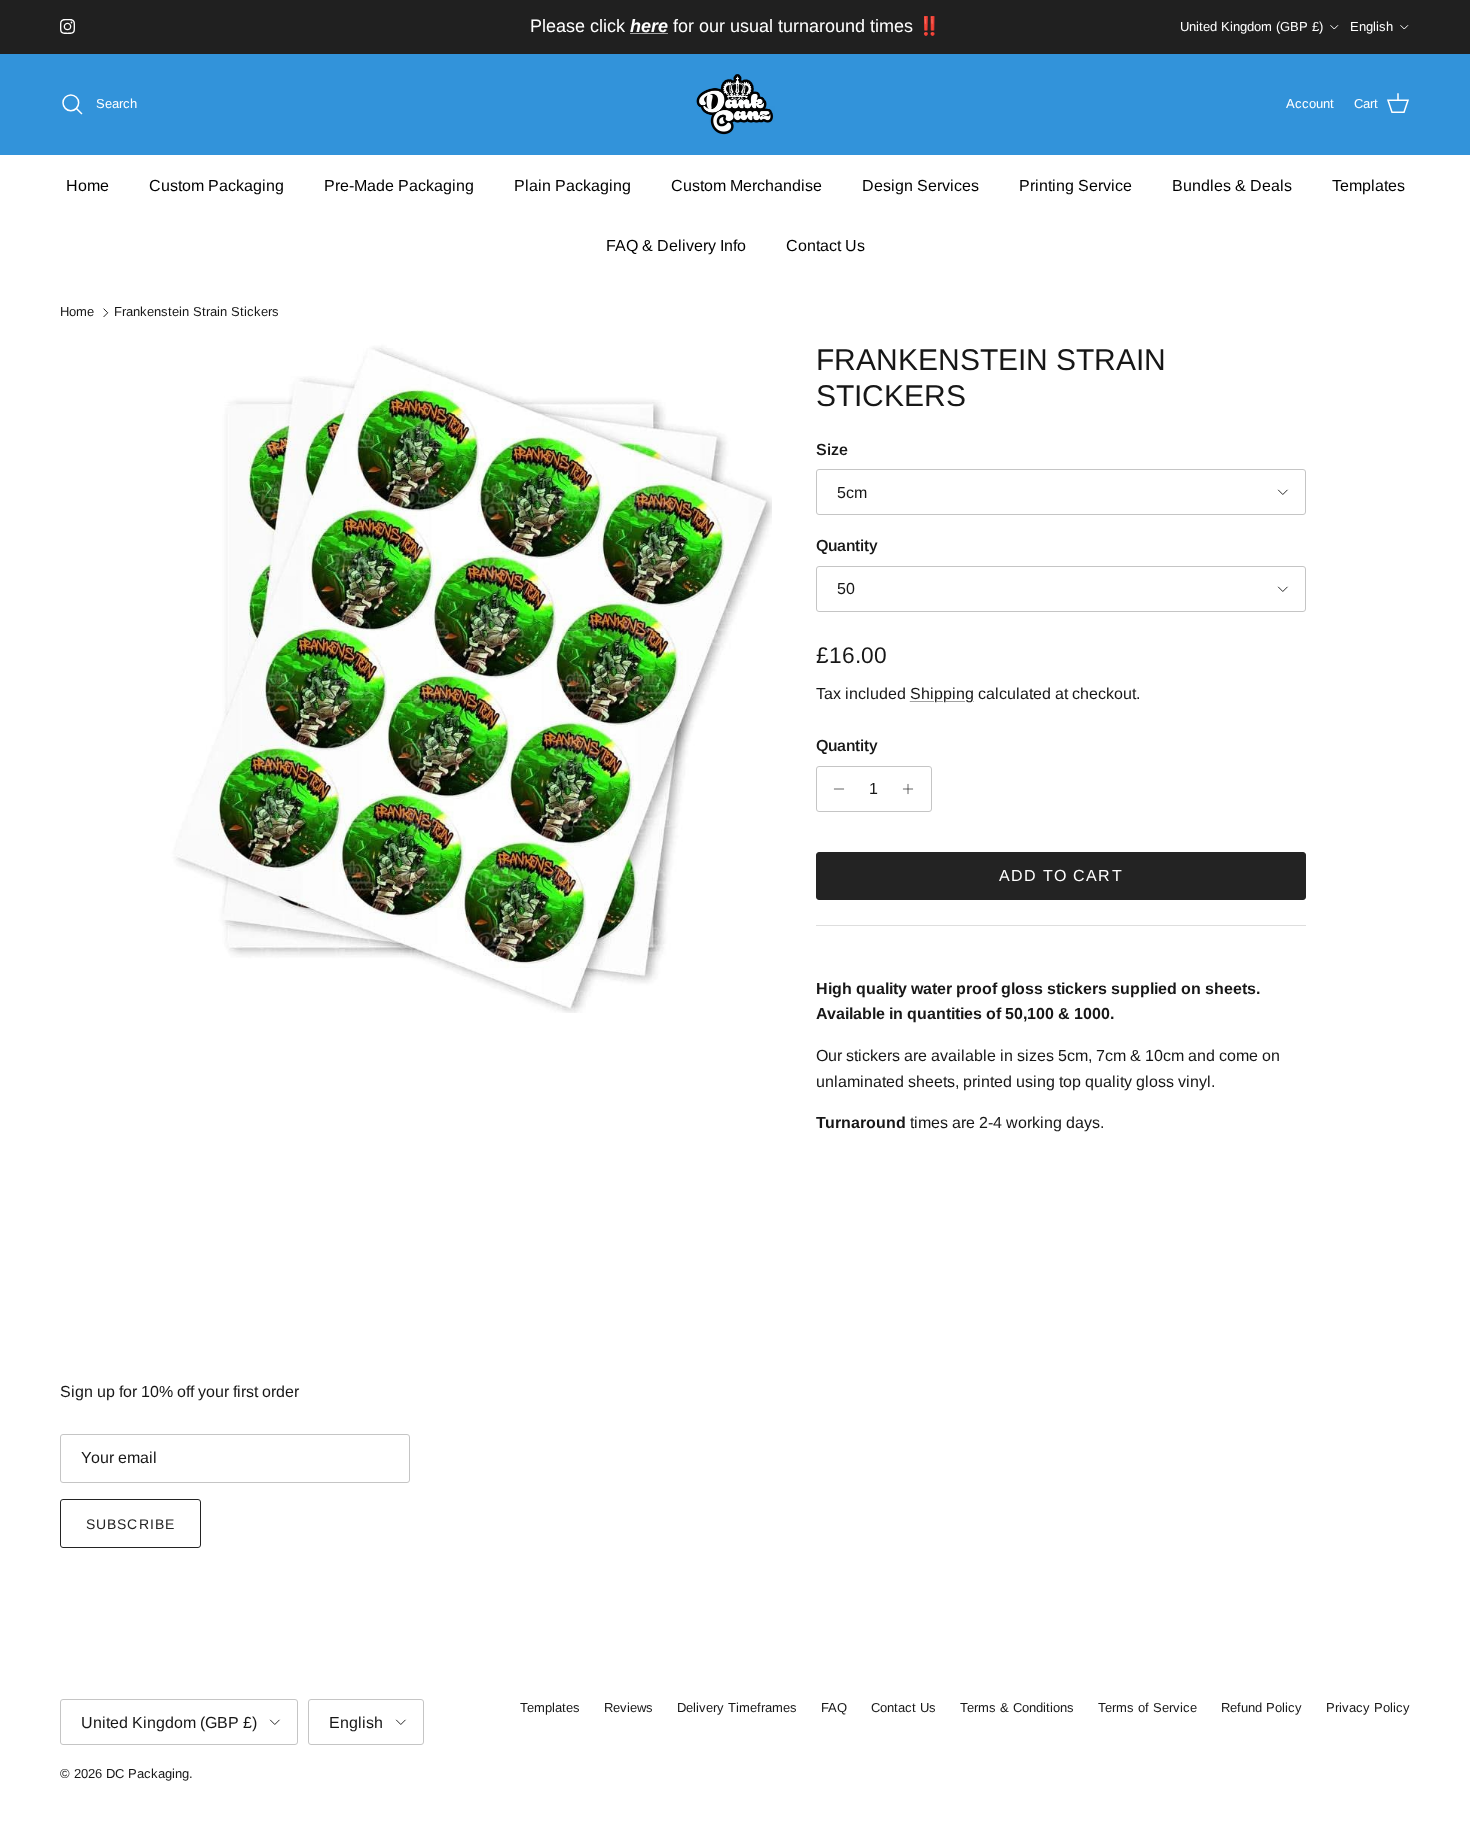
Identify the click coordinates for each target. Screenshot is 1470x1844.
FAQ (834, 1707)
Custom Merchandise (746, 184)
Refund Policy (1261, 1707)
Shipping (942, 693)
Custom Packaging (216, 184)
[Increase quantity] (913, 789)
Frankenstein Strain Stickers (196, 312)
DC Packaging (147, 1773)
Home (87, 184)
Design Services (920, 184)
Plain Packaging (572, 184)
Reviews (628, 1707)
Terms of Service (1147, 1707)
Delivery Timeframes (737, 1707)
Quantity (847, 545)
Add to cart (1061, 875)
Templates (1368, 184)
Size (832, 449)
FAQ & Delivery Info (676, 244)
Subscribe (130, 1524)
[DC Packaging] (735, 104)
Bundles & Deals (1232, 184)
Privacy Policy (1368, 1707)
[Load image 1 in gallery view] (468, 677)
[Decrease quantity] (834, 789)
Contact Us (825, 244)
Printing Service (1075, 184)
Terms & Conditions (1017, 1707)
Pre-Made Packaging (399, 184)
